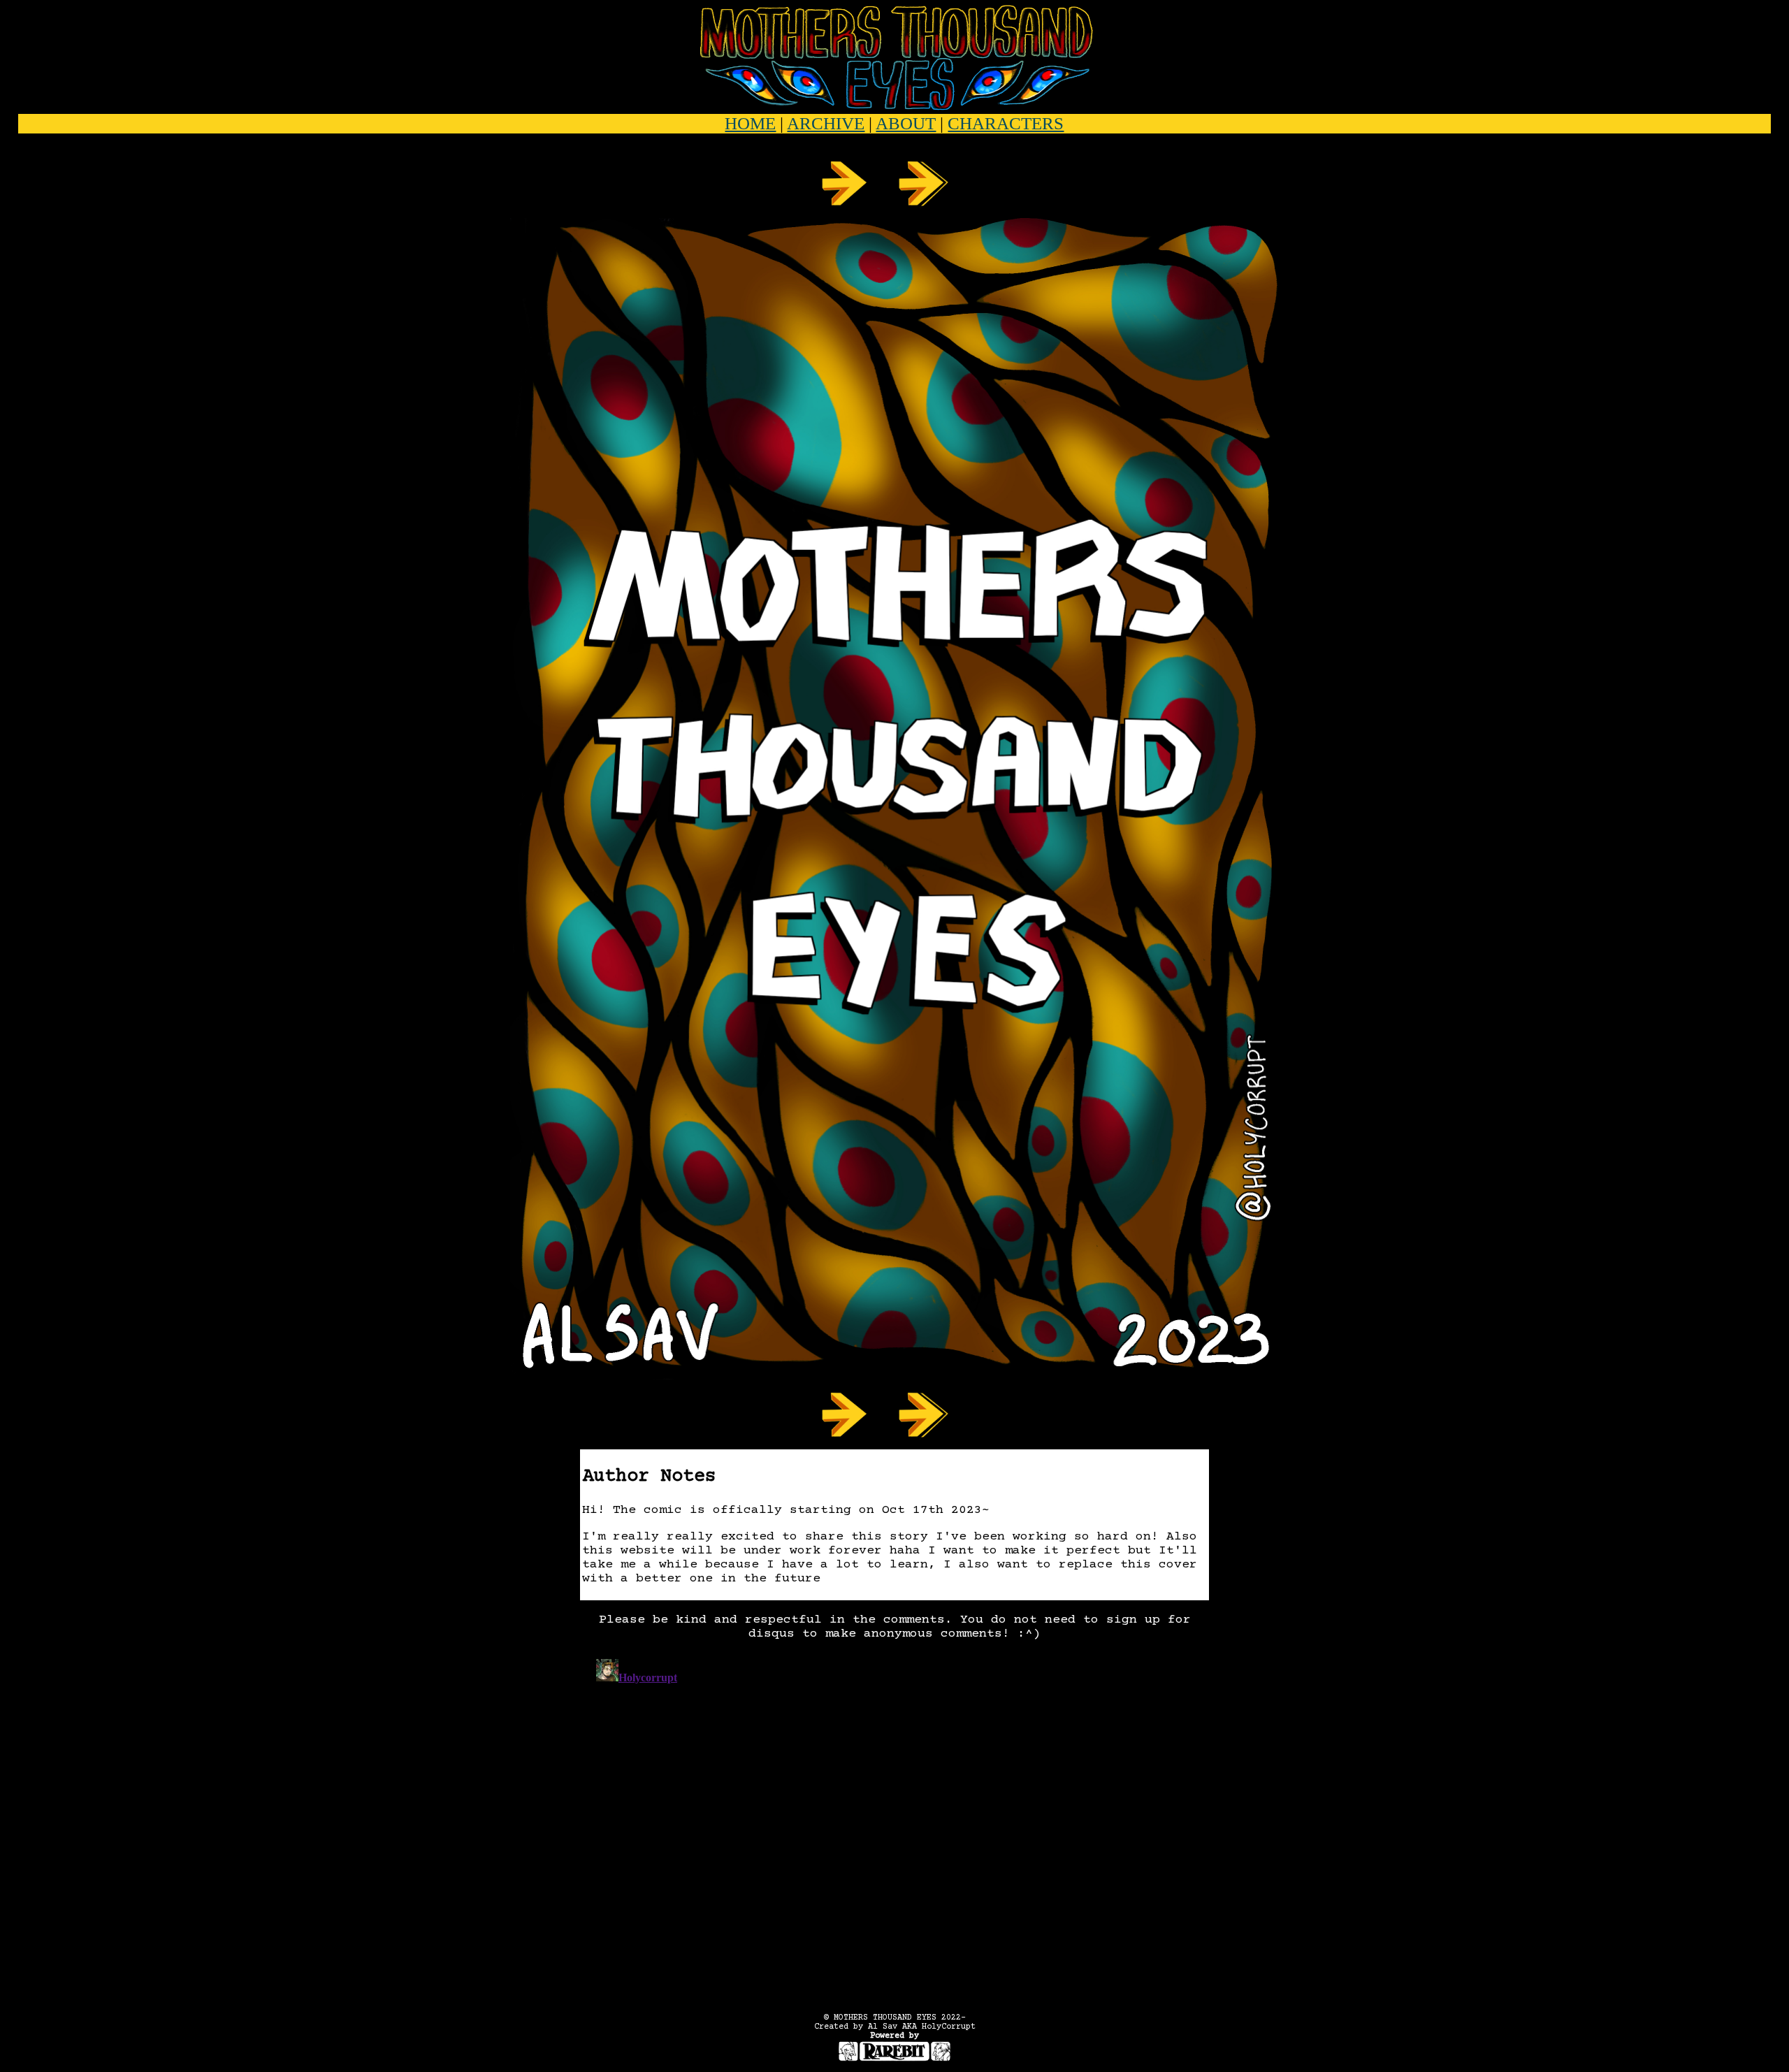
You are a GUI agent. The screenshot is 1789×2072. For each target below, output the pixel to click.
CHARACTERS (1006, 123)
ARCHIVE (826, 123)
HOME (750, 123)
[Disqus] (894, 1828)
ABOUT (906, 123)
